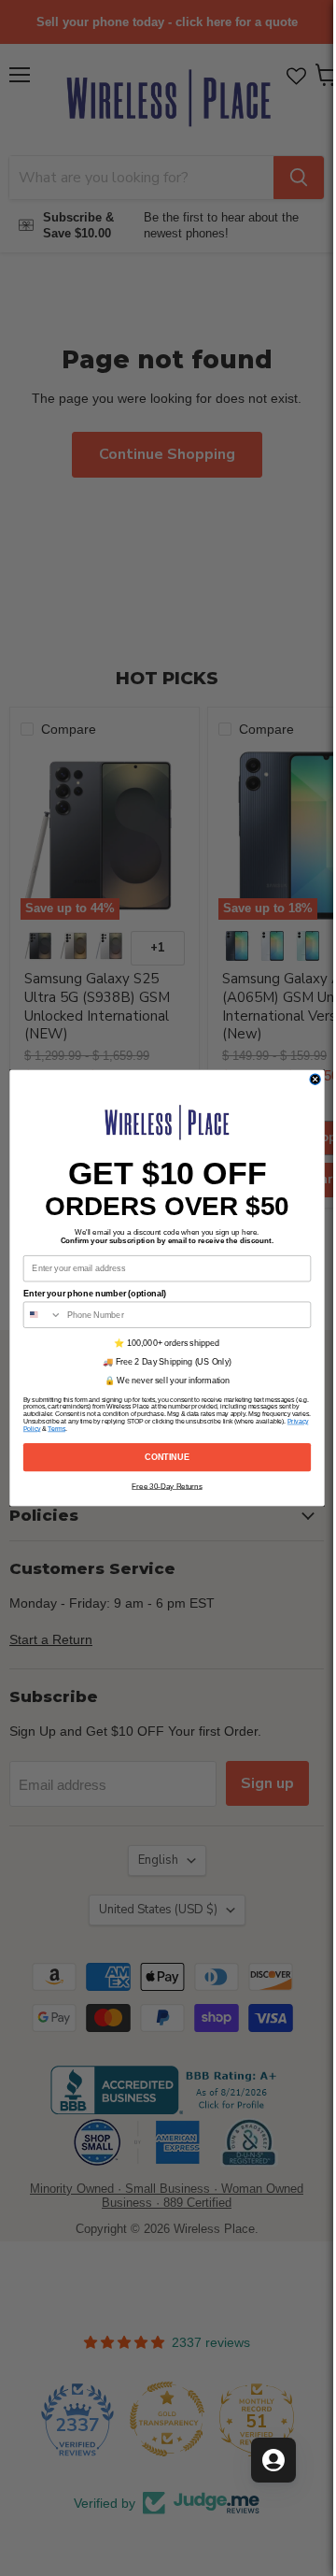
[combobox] (42, 1315)
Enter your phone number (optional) (94, 1294)
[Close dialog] (315, 1079)
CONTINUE (167, 1457)
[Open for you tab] (273, 2460)
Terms (56, 1429)
